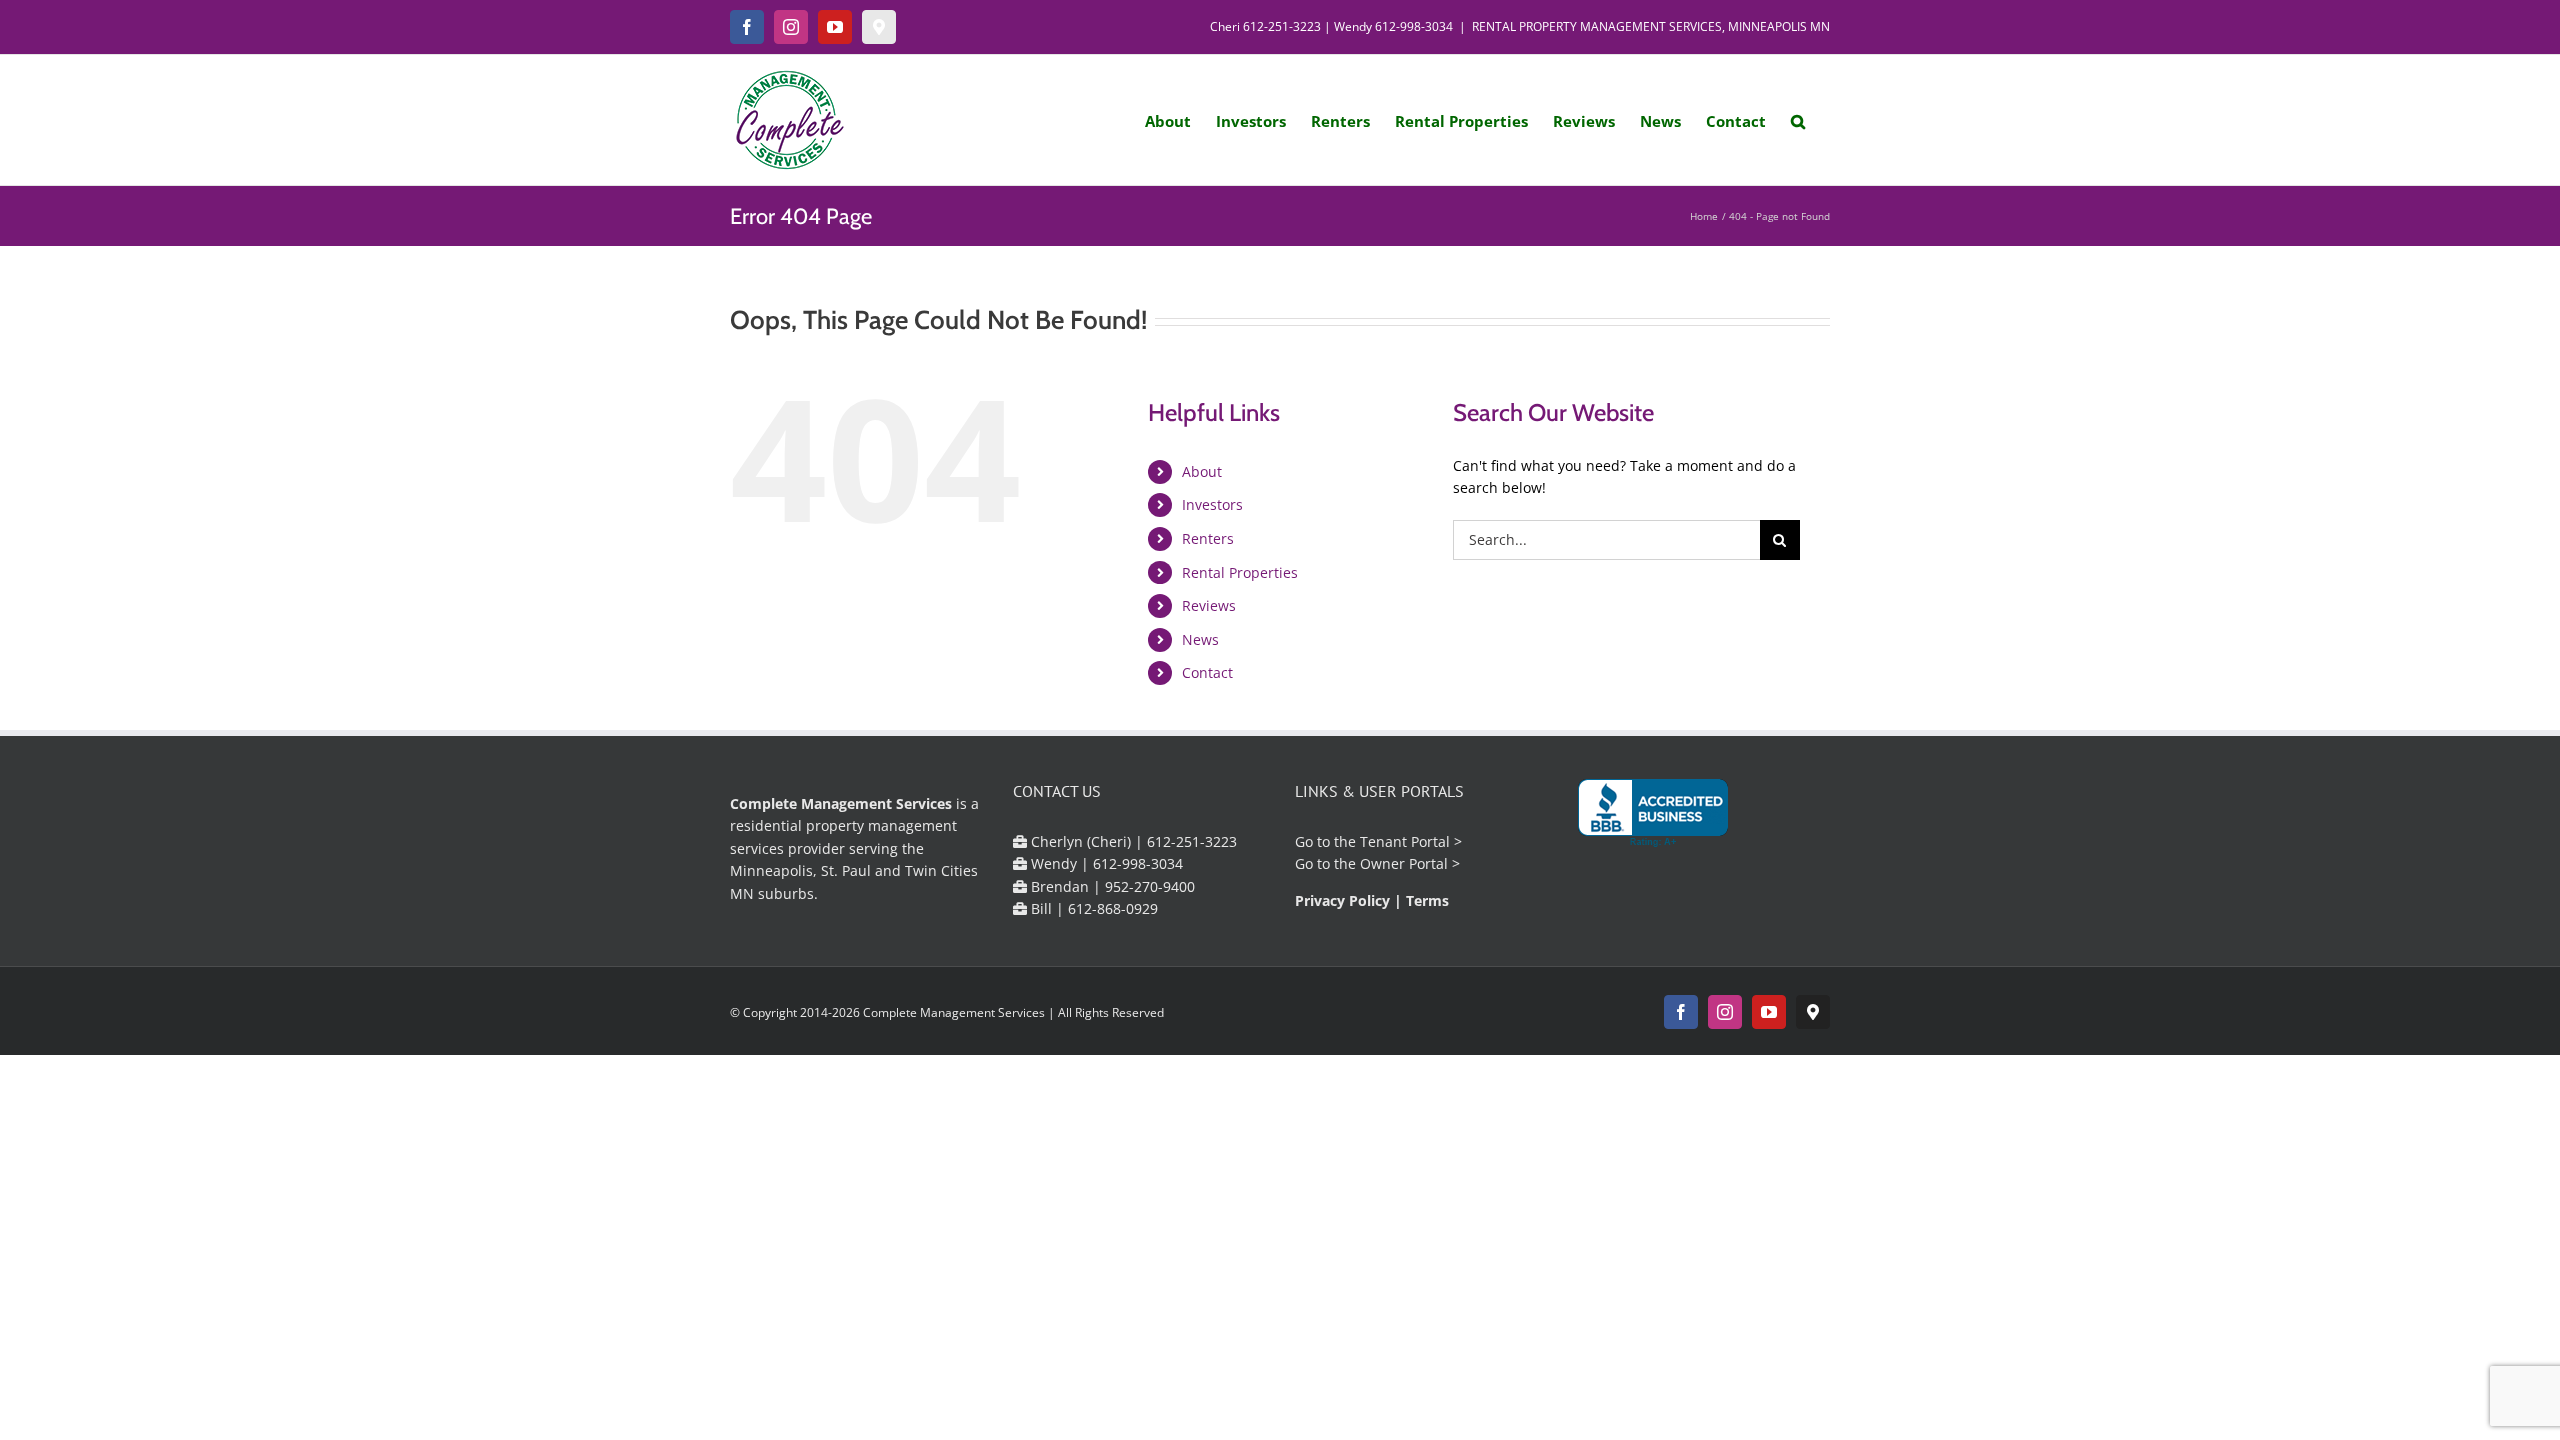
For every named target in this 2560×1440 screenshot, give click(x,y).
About (1202, 471)
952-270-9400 (1150, 886)
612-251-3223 (1282, 26)
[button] (1798, 120)
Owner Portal (1404, 863)
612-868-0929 (1113, 908)
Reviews (1209, 605)
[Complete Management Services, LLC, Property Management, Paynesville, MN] (1653, 813)
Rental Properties (1240, 572)
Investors (1212, 504)
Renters (1208, 538)
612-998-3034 (1414, 26)
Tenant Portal (1405, 841)
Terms (1427, 900)
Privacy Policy (1342, 900)
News (1200, 639)
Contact (1207, 672)
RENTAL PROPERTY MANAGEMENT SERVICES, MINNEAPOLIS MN (1651, 26)
